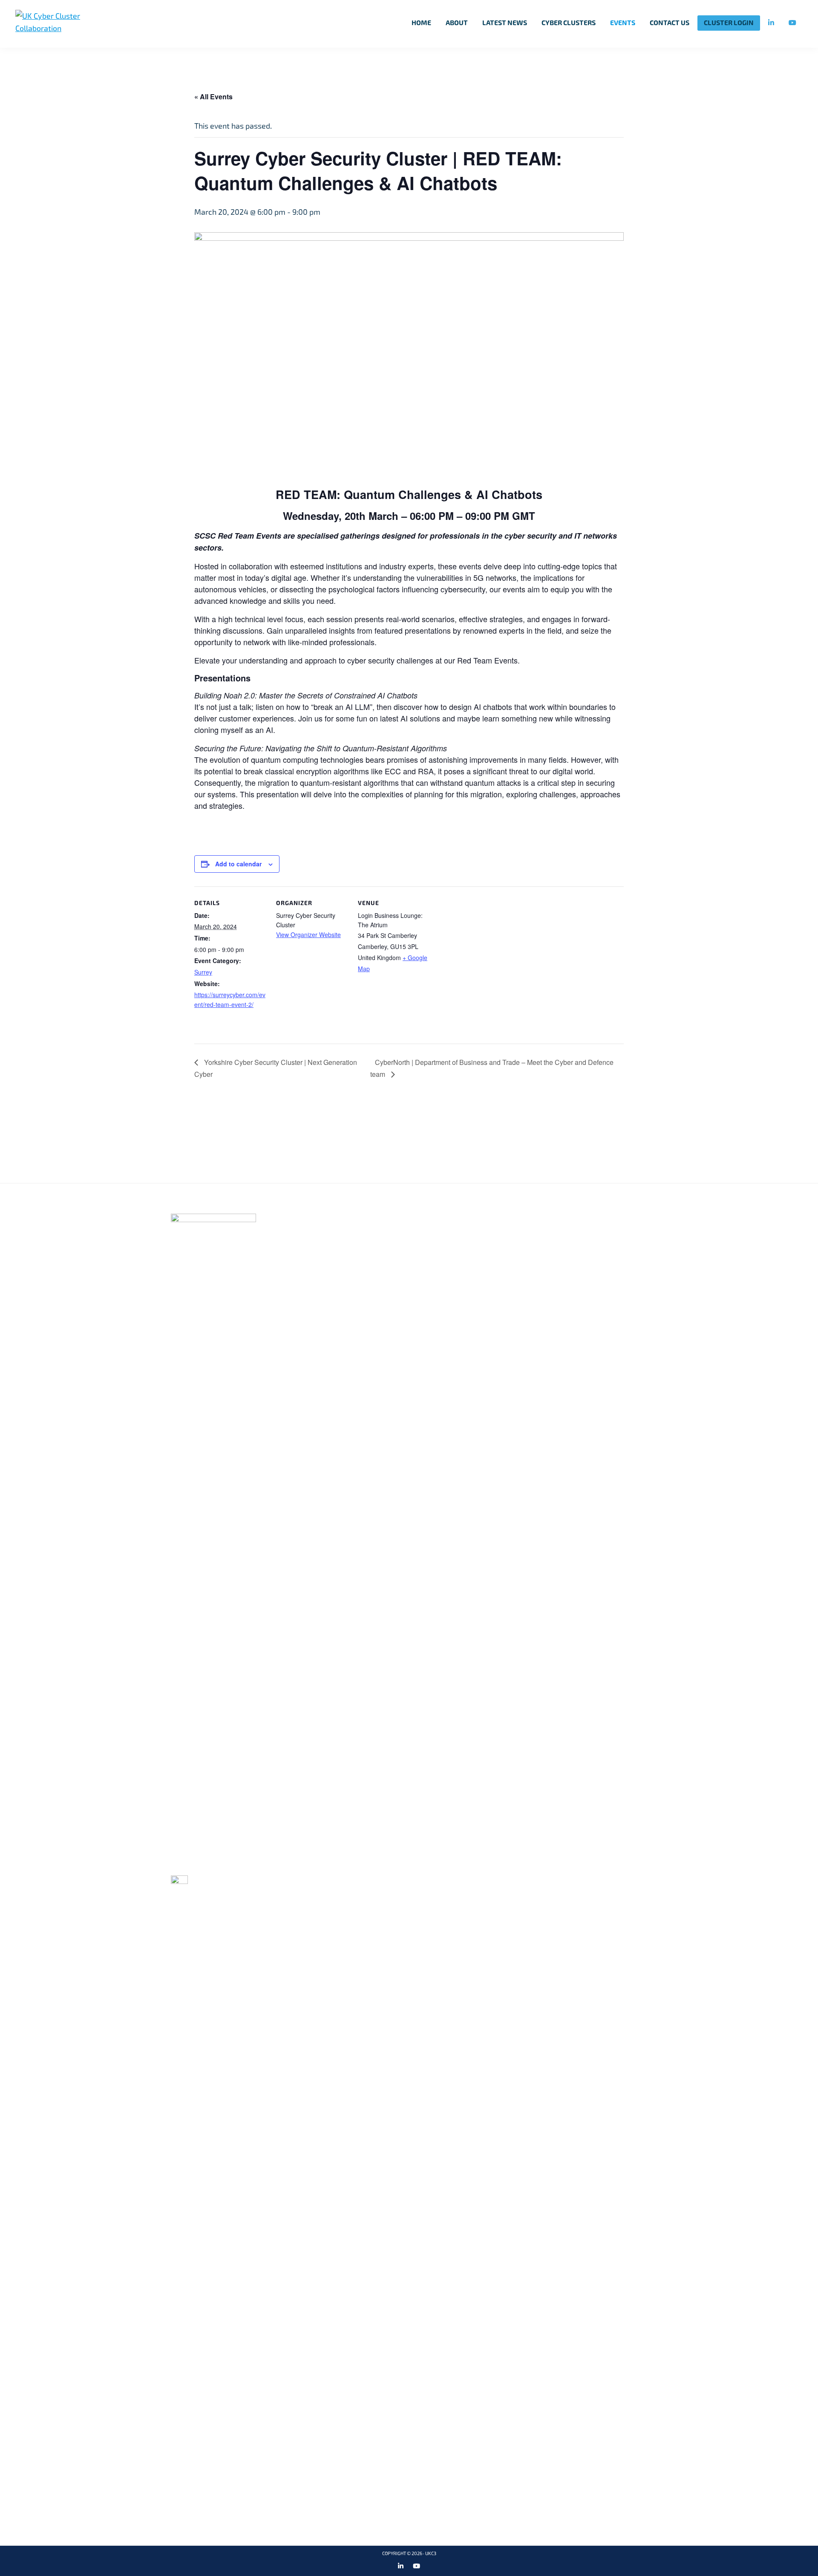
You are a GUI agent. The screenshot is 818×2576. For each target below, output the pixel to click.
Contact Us (519, 1246)
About (344, 1232)
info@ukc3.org (208, 1864)
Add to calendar (238, 864)
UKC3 (431, 2554)
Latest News (357, 1274)
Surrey (203, 972)
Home (342, 1218)
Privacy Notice (526, 1232)
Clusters (350, 1246)
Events (345, 1260)
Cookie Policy (523, 1218)
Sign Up (670, 1132)
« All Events (213, 97)
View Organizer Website (308, 935)
